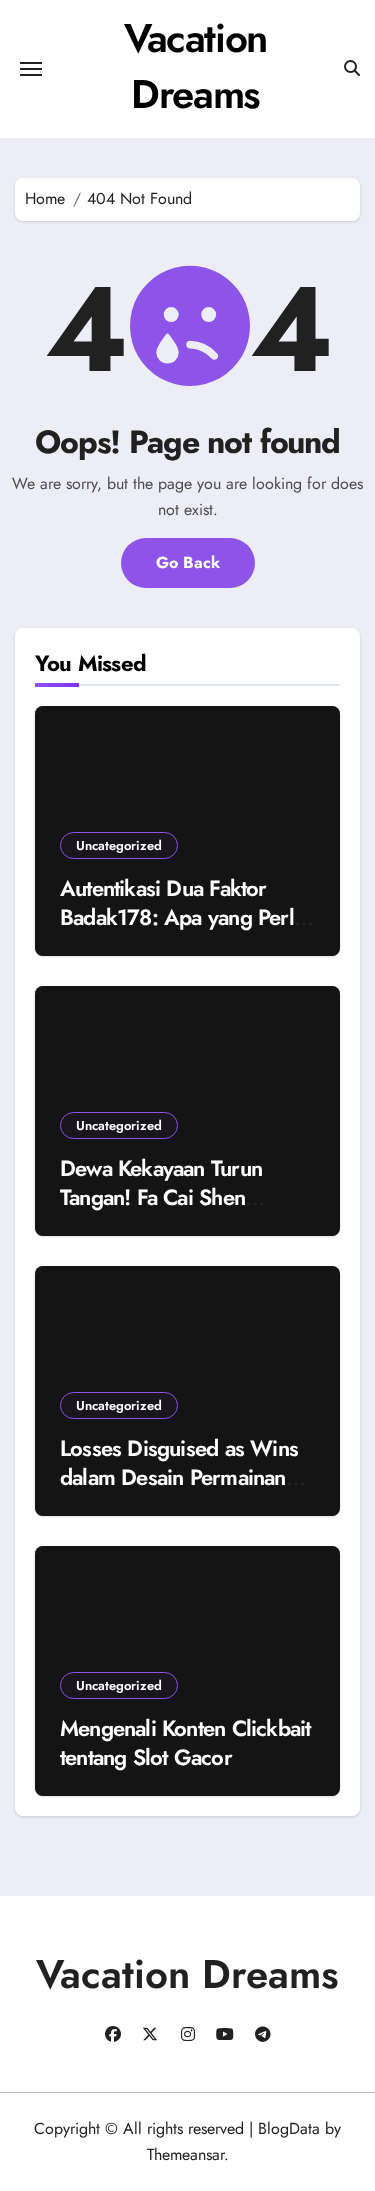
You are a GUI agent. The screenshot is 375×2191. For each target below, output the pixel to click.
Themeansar (185, 2154)
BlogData (289, 2128)
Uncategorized (119, 845)
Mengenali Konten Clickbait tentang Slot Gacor (185, 1742)
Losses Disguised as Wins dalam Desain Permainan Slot (179, 1476)
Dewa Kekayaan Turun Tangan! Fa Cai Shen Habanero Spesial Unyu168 (186, 1196)
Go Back (188, 562)
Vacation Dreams (195, 66)
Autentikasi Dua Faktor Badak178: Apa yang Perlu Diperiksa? (182, 916)
